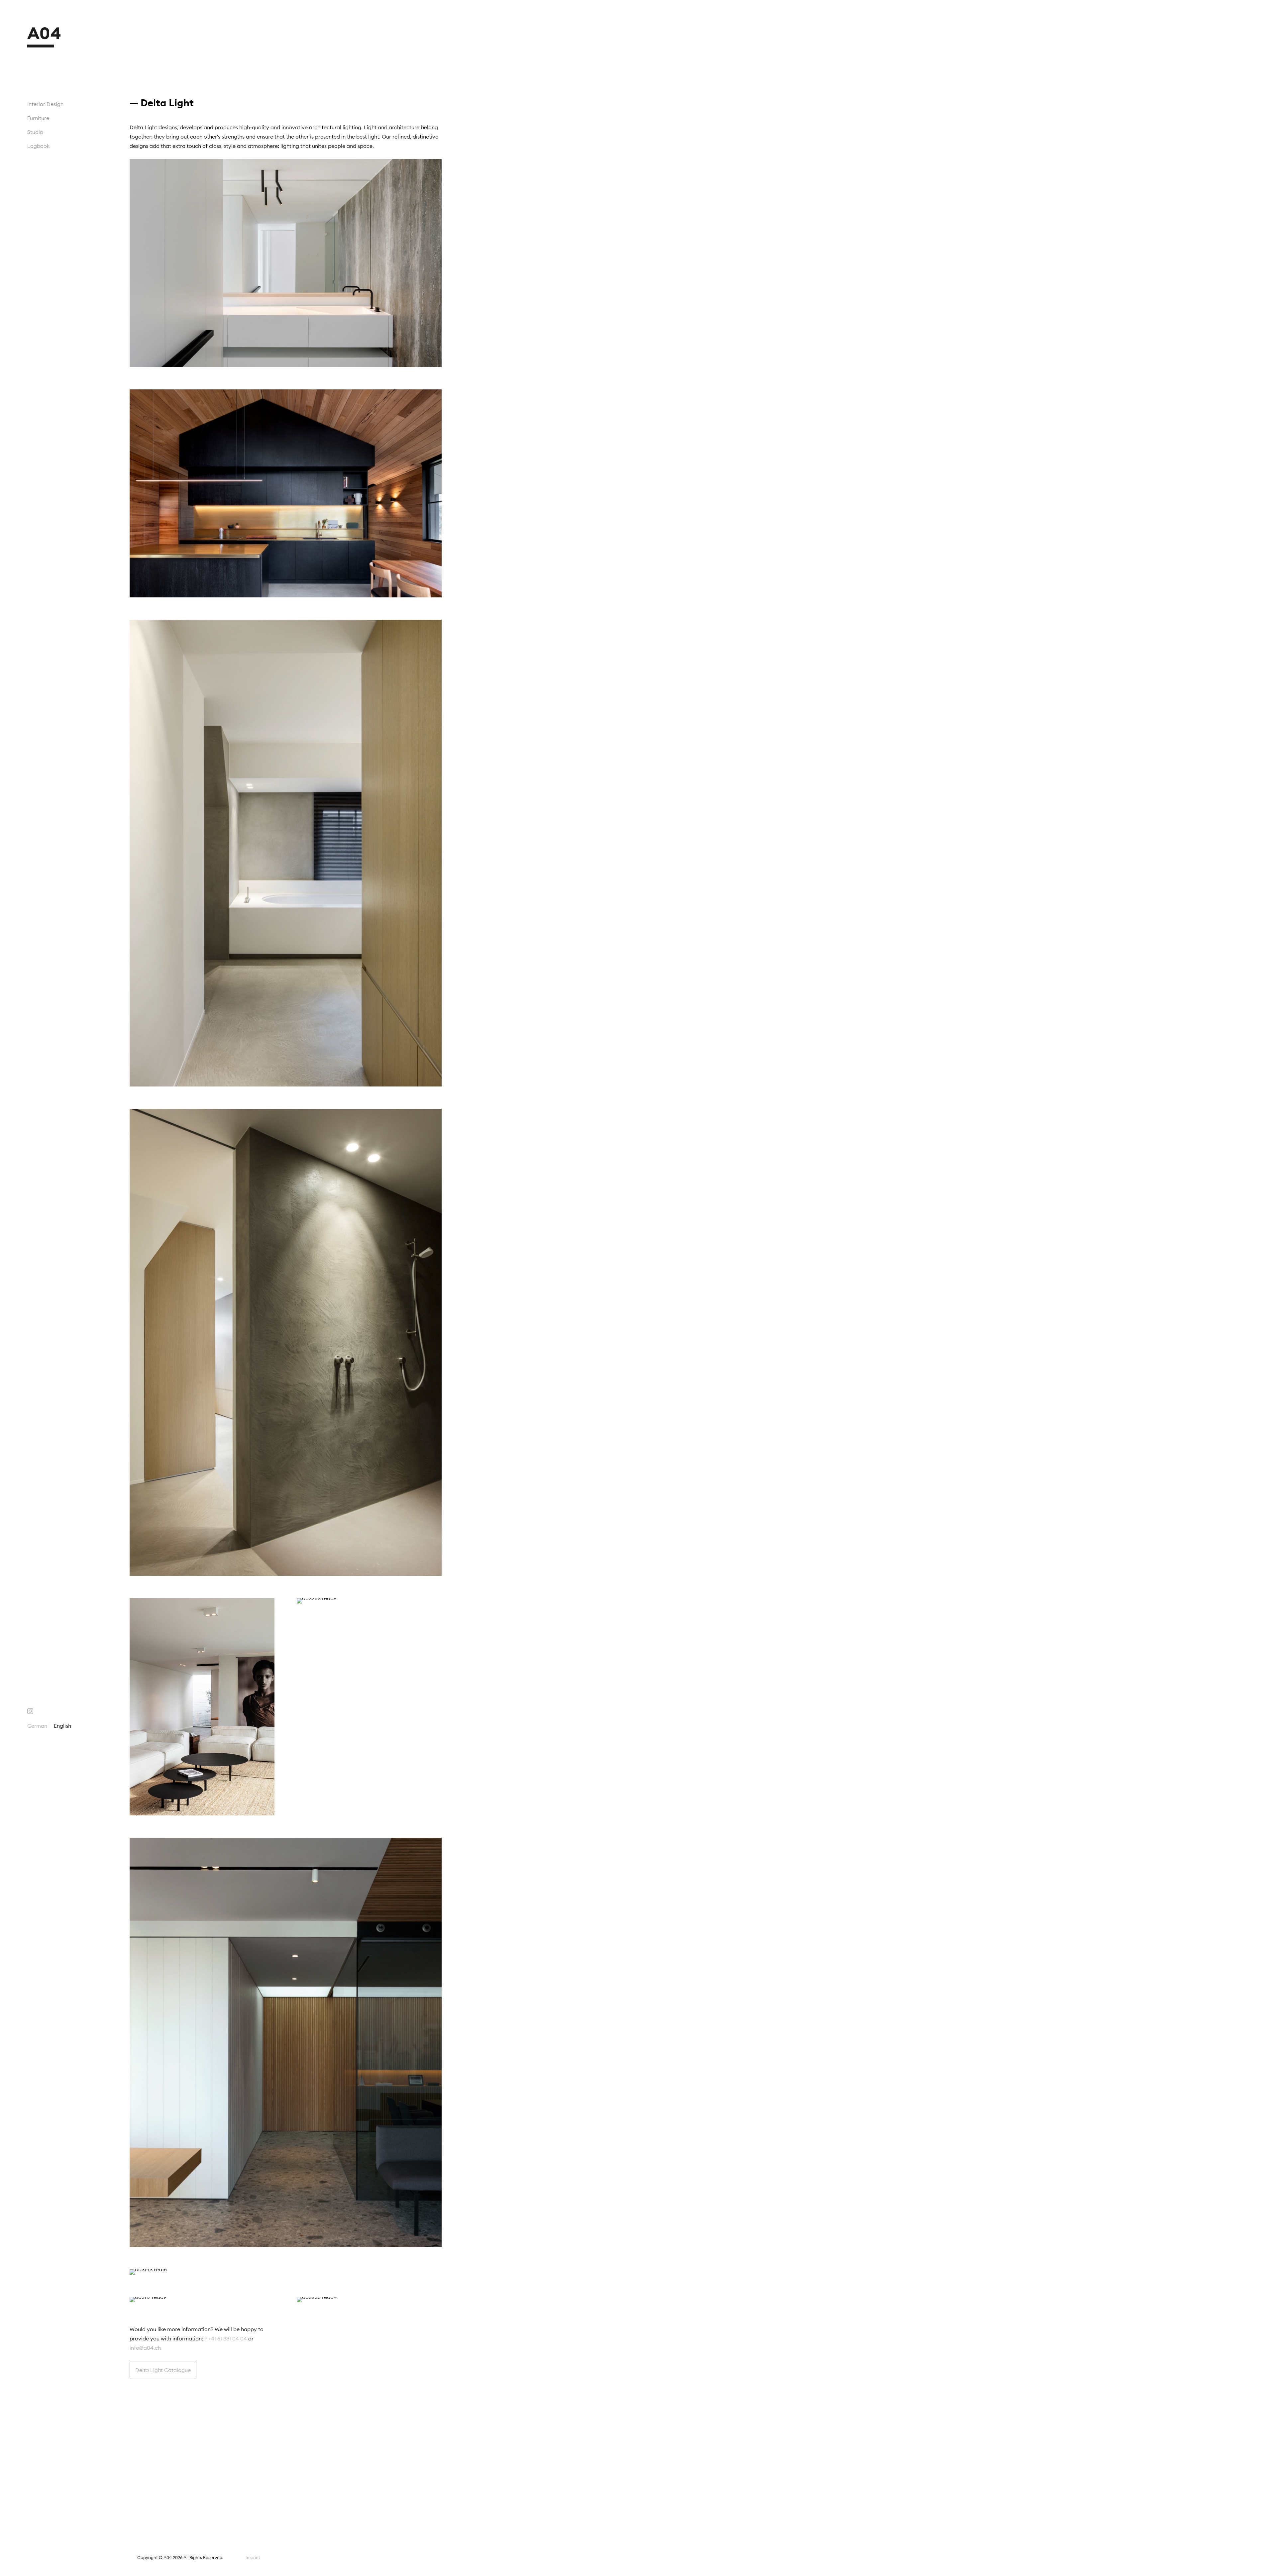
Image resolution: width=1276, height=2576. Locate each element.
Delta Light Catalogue (163, 2370)
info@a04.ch (145, 2348)
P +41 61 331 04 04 (226, 2338)
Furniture (38, 118)
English (62, 1726)
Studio (35, 132)
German (37, 1726)
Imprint (253, 2557)
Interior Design (45, 104)
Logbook (39, 146)
